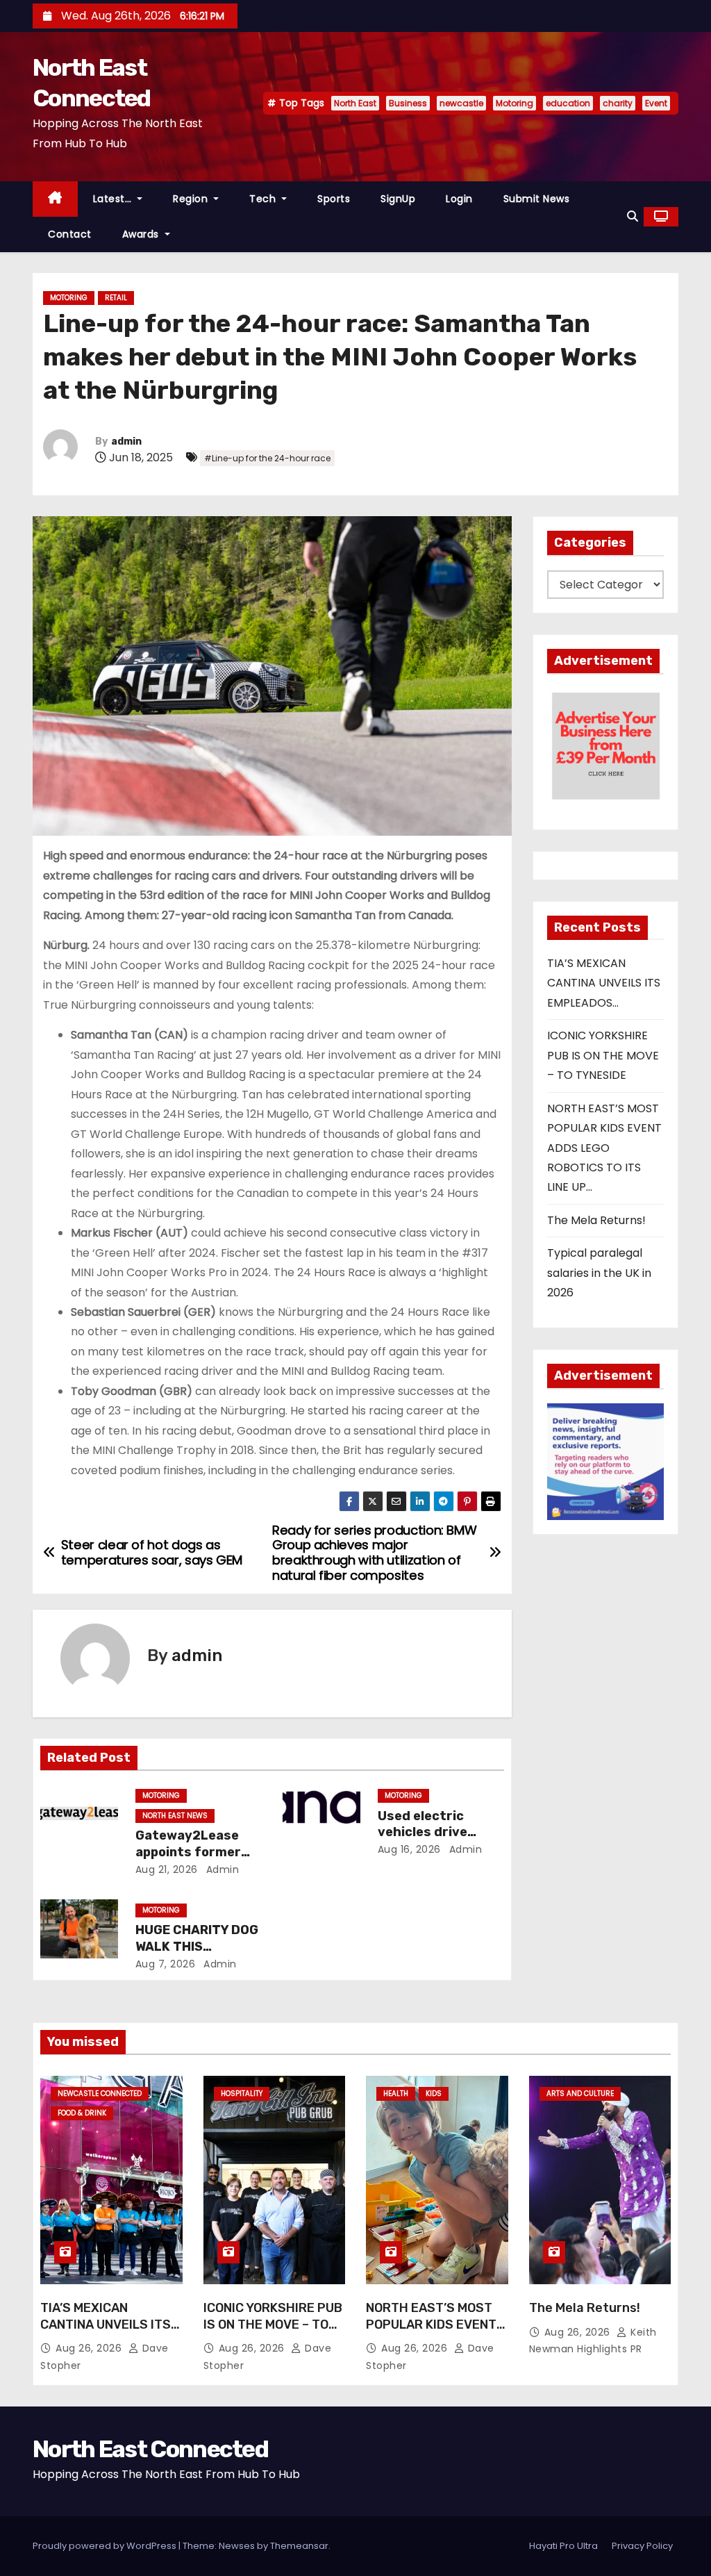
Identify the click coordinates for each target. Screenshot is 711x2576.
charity (618, 103)
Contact (70, 234)
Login (459, 199)
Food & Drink (82, 2113)
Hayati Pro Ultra (563, 2546)
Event (656, 103)
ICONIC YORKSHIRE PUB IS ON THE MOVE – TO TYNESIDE (603, 1055)
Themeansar (299, 2546)
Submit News (537, 199)
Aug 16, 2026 (409, 1849)
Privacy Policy (642, 2546)
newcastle (461, 103)
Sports (334, 199)
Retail (116, 298)
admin (126, 441)
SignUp (398, 199)
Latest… (114, 199)
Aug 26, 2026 (90, 2348)
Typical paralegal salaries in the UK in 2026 (599, 1273)
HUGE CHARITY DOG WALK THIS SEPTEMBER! (197, 1947)
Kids (434, 2094)
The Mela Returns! (596, 1220)
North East (355, 103)
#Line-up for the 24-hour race (267, 458)
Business (408, 103)
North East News (175, 1816)
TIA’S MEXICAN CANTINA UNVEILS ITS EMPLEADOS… (604, 983)
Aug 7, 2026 (166, 1964)
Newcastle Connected (100, 2094)
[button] (633, 216)
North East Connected (150, 2449)
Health (396, 2094)
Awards (142, 234)
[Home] (55, 199)
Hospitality (242, 2094)
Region (192, 199)
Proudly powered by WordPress (106, 2546)
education (568, 103)
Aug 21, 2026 (167, 1869)
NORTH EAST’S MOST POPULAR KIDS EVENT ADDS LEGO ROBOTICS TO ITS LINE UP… (604, 1148)
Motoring (515, 103)
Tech (264, 199)
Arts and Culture (580, 2094)
